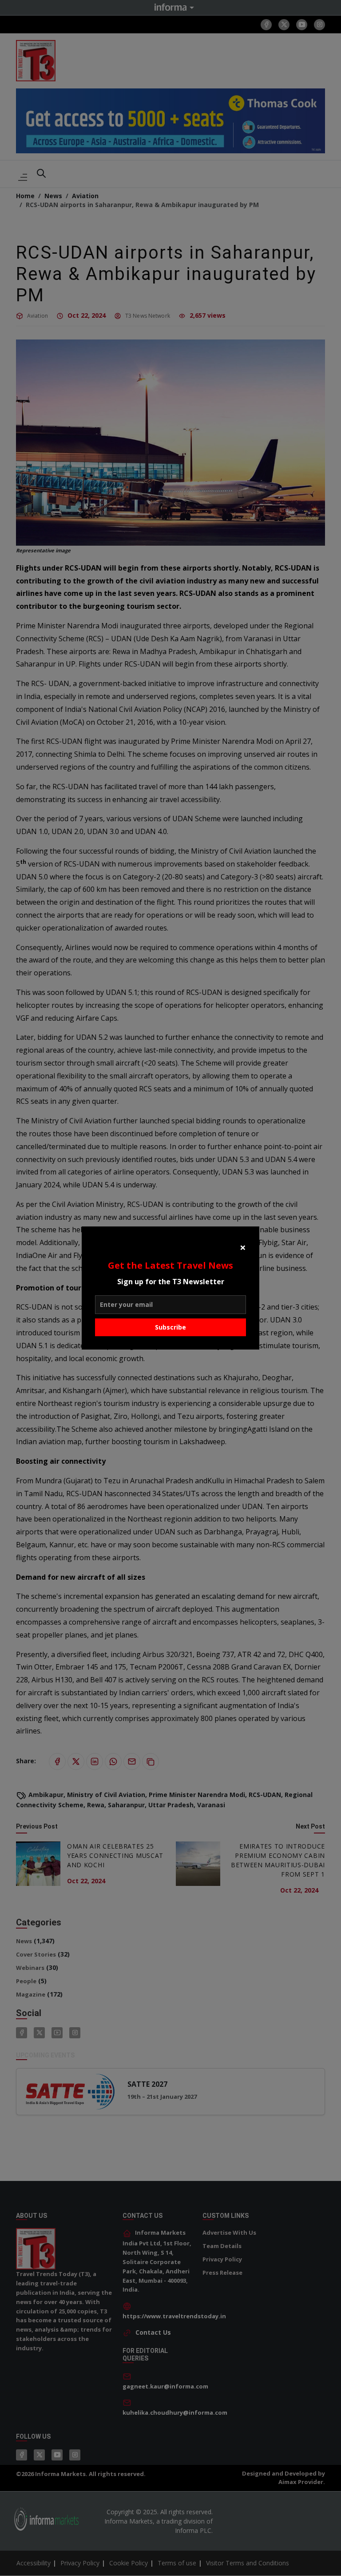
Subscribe (170, 1327)
